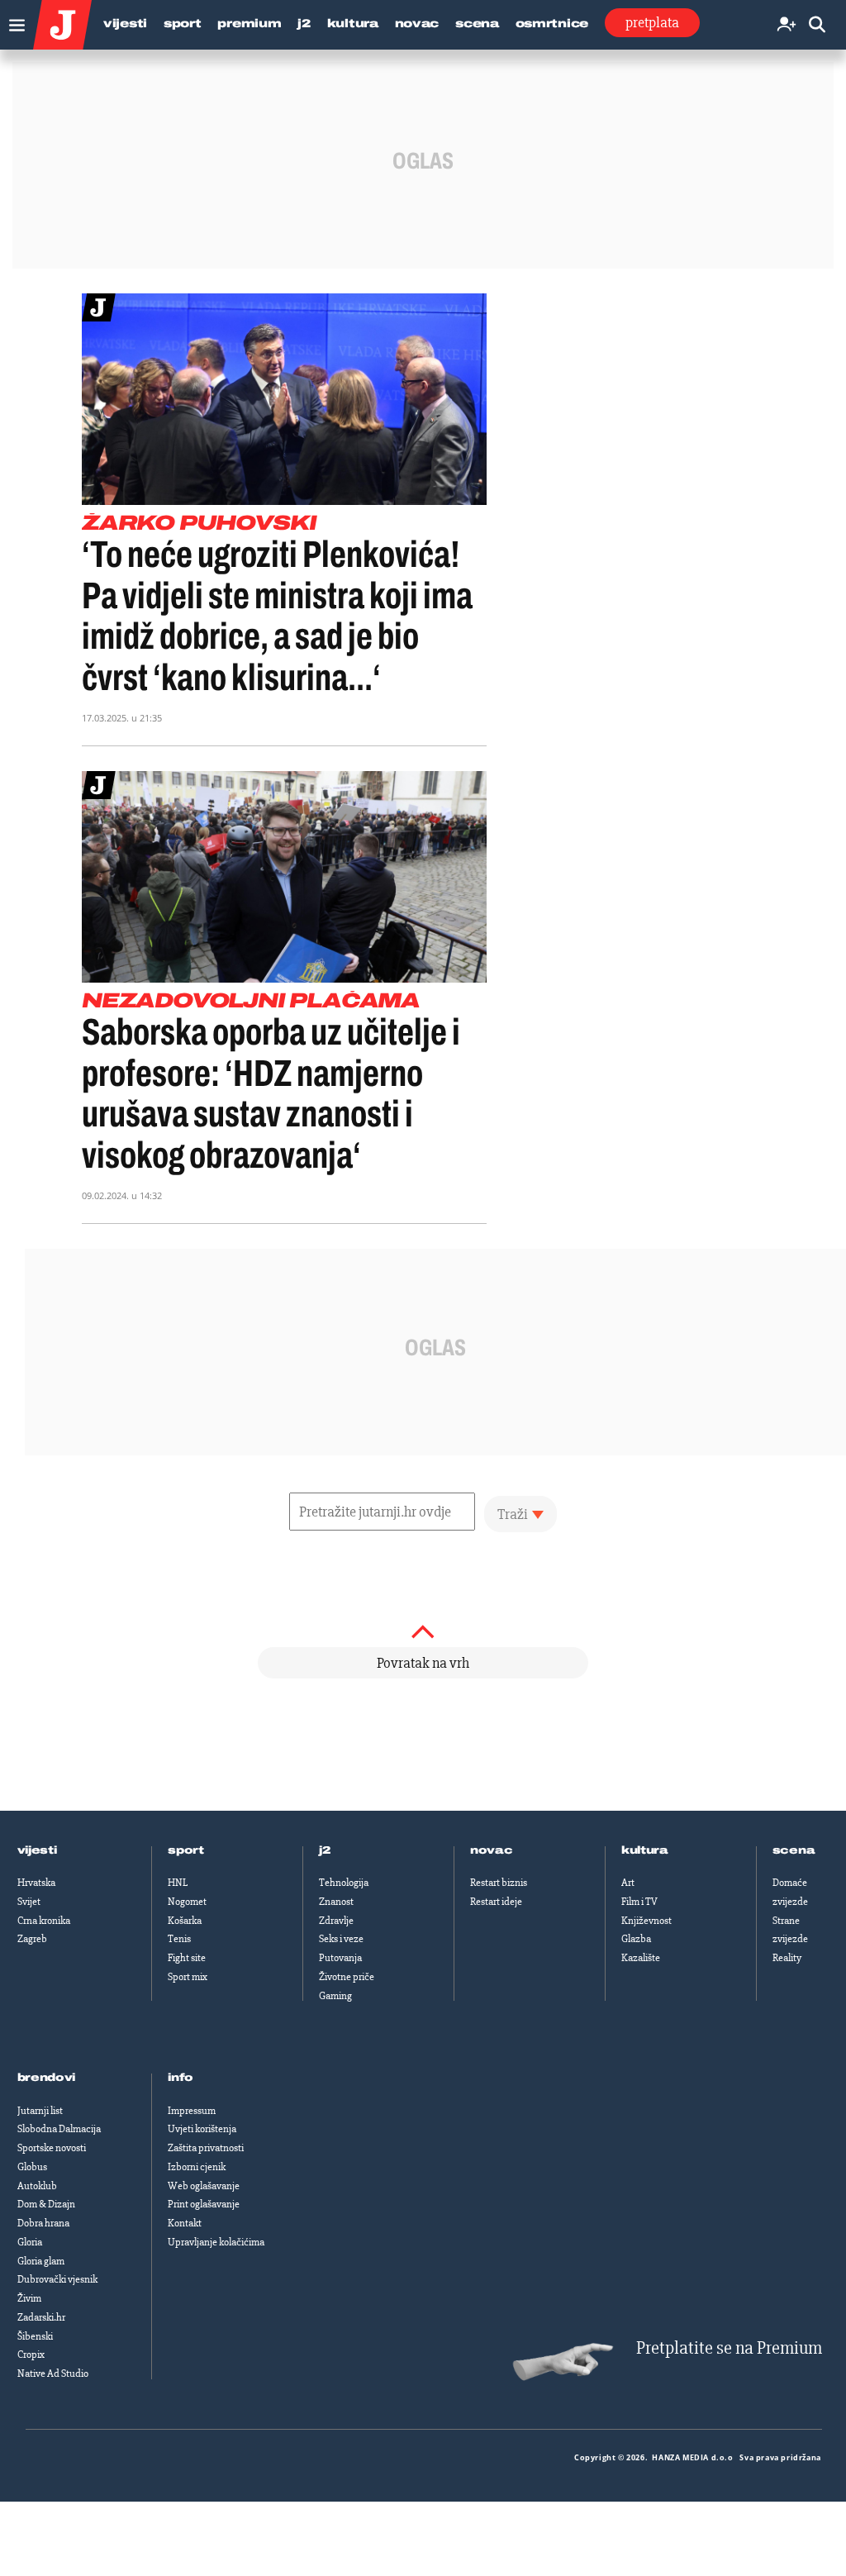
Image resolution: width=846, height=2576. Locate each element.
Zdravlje (336, 1921)
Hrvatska (36, 1883)
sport (186, 1850)
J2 (304, 24)
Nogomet (187, 1902)
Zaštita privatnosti (206, 2148)
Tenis (179, 1939)
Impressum (192, 2111)
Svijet (29, 1902)
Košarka (185, 1921)
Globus (32, 2167)
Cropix (31, 2355)
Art (628, 1883)
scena (794, 1850)
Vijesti (125, 24)
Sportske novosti (52, 2148)
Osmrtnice (552, 24)
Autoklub (37, 2186)
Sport (183, 24)
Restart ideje (496, 1902)
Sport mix (188, 1977)
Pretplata (652, 22)
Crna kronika (44, 1921)
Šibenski (35, 2336)
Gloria (30, 2242)
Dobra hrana (43, 2223)
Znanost (336, 1902)
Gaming (335, 1996)
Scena (477, 24)
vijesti (37, 1850)
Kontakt (185, 2223)
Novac (417, 24)
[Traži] (817, 25)
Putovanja (340, 1958)
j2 (325, 1850)
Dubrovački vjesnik (57, 2279)
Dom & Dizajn (46, 2204)
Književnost (646, 1921)
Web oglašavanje (204, 2186)
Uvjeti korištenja (202, 2129)
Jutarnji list (40, 2111)
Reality (787, 1958)
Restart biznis (499, 1883)
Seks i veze (341, 1939)
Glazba (636, 1939)
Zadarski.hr (41, 2317)
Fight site (187, 1958)
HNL (178, 1883)
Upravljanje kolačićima (216, 2242)
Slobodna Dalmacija (59, 2129)
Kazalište (641, 1958)
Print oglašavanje (204, 2204)
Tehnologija (344, 1883)
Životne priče (347, 1977)
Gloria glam (41, 2261)
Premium (249, 24)
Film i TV (639, 1902)
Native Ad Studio (53, 2374)
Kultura (353, 24)
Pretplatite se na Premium (729, 2348)
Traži (513, 1514)
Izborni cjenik (197, 2167)
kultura (645, 1850)
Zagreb (32, 1939)
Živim (29, 2298)
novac (492, 1850)
